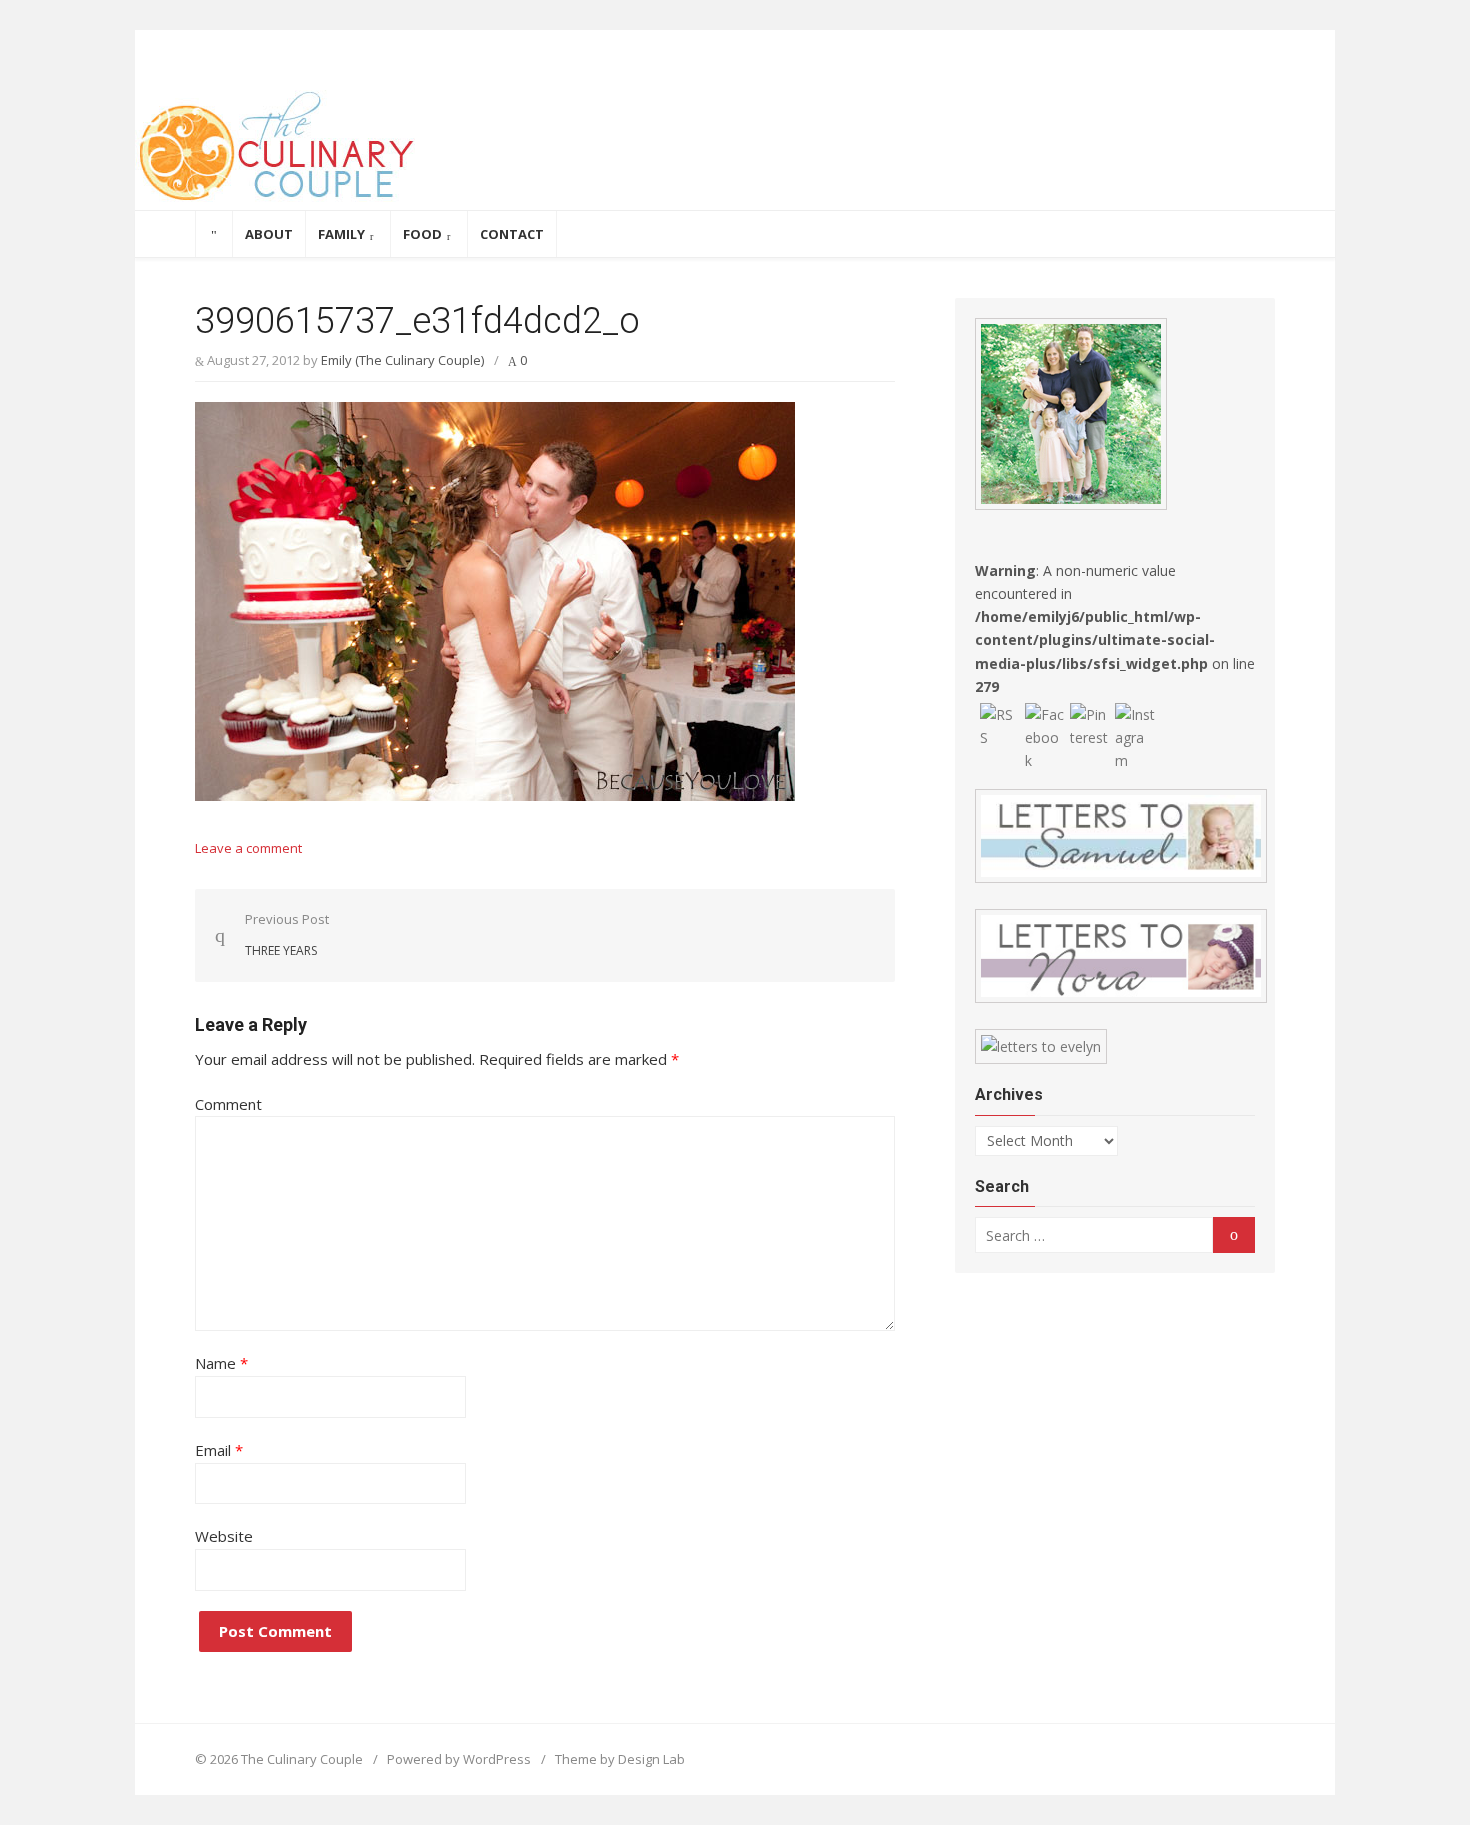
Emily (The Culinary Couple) (402, 360)
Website (224, 1536)
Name (221, 1363)
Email (219, 1450)
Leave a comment (248, 848)
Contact (512, 234)
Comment (228, 1104)
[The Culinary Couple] (735, 150)
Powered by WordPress (459, 1759)
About (269, 234)
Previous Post (287, 934)
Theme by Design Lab (620, 1759)
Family (341, 234)
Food (422, 234)
